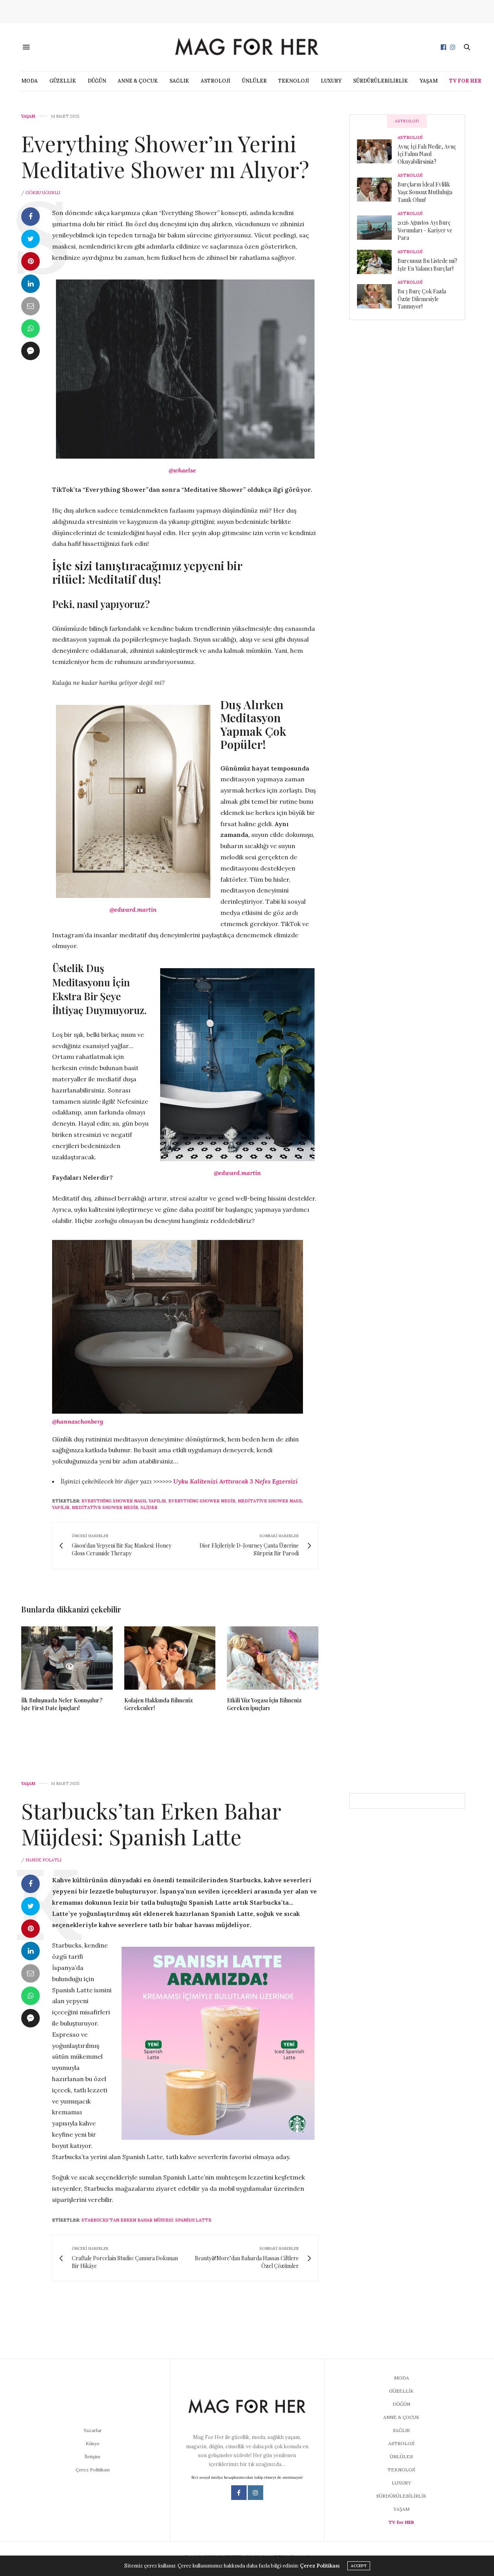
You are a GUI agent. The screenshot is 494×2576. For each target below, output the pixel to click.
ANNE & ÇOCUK (138, 81)
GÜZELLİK (63, 81)
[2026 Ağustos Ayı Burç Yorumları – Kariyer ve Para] (377, 227)
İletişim (92, 2457)
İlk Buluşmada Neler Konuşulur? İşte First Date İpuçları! (62, 1704)
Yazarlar (93, 2430)
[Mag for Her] (247, 47)
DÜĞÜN (97, 81)
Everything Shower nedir (202, 1501)
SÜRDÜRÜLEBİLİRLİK (381, 81)
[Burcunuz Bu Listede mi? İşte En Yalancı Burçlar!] (377, 262)
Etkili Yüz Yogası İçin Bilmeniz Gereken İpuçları (264, 1704)
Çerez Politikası (93, 2470)
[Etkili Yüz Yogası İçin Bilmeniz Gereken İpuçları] (273, 1658)
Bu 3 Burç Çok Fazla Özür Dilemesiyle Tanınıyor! (422, 299)
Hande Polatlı (43, 1860)
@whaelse (182, 470)
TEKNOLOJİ (294, 81)
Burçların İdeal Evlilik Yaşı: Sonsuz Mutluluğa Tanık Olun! (425, 192)
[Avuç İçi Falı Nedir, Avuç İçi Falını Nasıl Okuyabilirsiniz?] (377, 151)
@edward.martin (133, 909)
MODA (30, 81)
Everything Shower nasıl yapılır (124, 1501)
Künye (93, 2443)
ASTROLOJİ (216, 81)
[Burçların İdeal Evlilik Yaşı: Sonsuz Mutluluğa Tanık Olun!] (377, 190)
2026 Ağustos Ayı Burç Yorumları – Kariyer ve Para (425, 230)
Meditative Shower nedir (105, 1507)
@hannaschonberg (78, 1421)
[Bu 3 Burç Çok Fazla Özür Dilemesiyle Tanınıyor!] (377, 296)
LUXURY (331, 81)
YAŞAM (429, 81)
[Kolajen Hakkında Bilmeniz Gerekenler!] (170, 1658)
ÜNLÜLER (254, 81)
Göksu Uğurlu (43, 193)
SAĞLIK (179, 81)
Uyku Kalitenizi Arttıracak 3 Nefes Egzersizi (235, 1481)
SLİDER (149, 1507)
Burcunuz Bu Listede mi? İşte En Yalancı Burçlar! (427, 265)
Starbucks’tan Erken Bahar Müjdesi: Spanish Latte (151, 1823)
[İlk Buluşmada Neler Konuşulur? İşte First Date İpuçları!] (67, 1658)
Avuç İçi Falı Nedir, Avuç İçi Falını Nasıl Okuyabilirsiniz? (427, 154)
